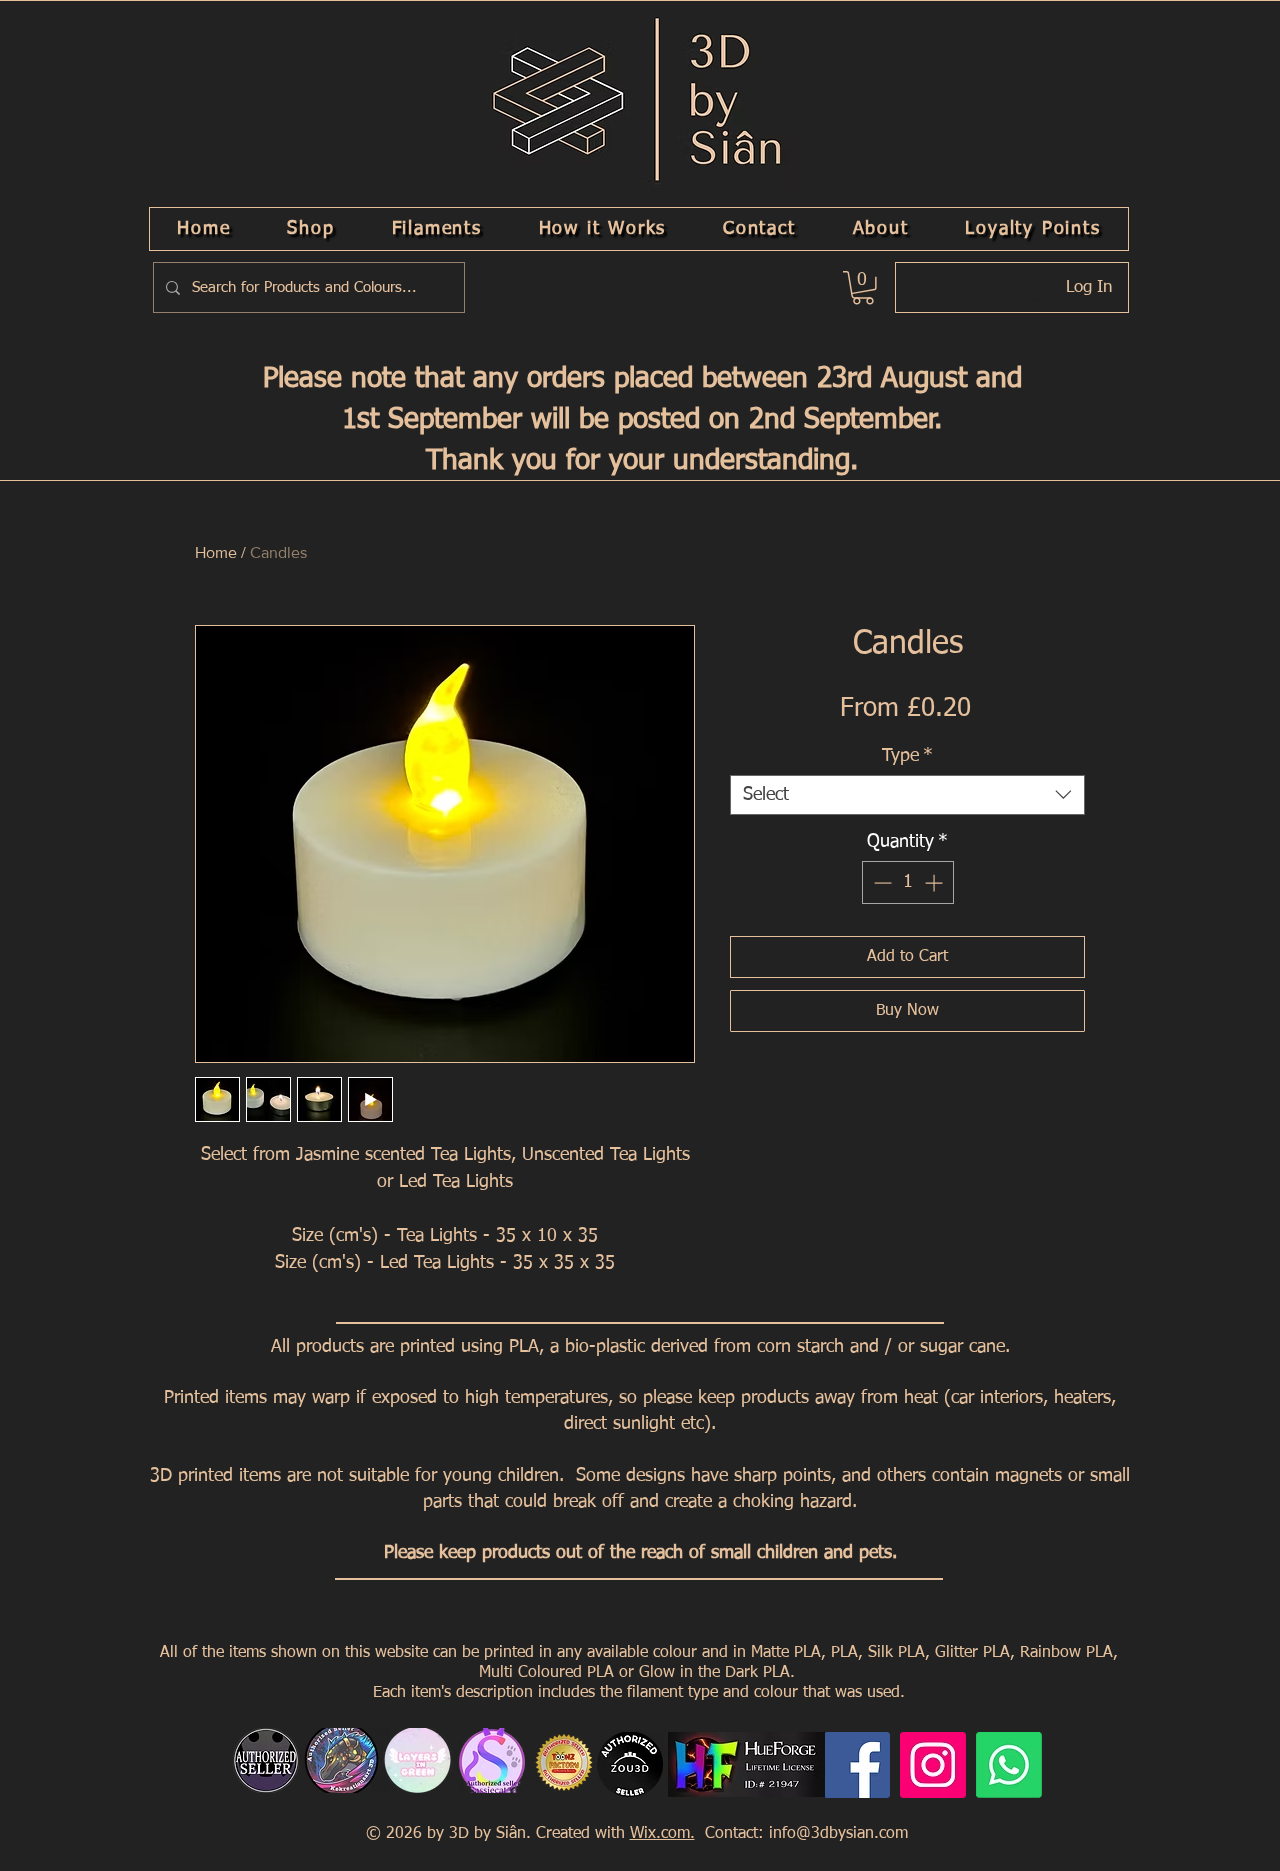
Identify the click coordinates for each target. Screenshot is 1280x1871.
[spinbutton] (908, 882)
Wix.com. (662, 1834)
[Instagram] (933, 1765)
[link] (863, 288)
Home (216, 552)
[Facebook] (857, 1765)
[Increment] (935, 882)
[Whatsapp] (1009, 1765)
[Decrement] (880, 882)
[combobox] (907, 795)
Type (907, 756)
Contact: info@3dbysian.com (804, 1834)
